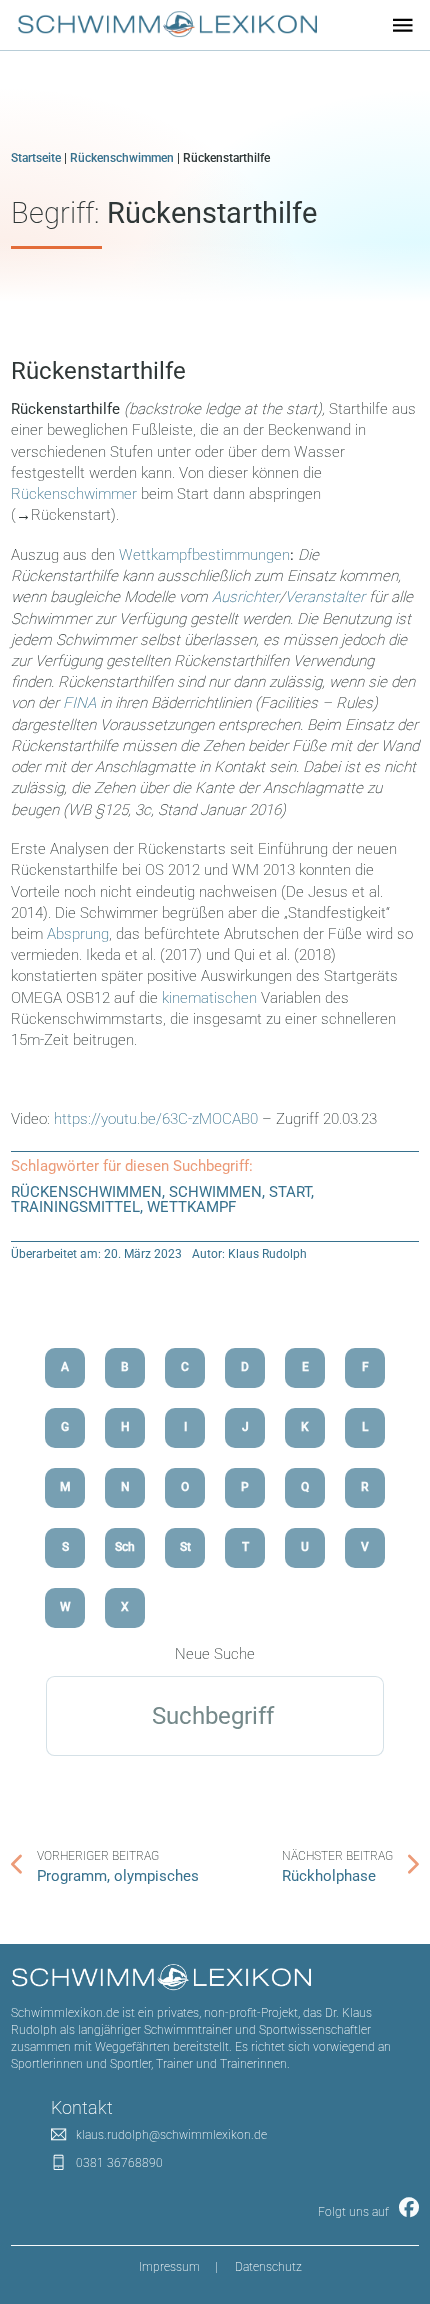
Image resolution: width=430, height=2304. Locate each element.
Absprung (78, 934)
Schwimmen (215, 1192)
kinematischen (209, 998)
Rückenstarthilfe (98, 371)
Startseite (36, 158)
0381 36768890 (119, 2163)
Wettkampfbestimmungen (204, 555)
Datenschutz (268, 2267)
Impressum (169, 2267)
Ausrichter (245, 597)
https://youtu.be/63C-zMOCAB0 (158, 1119)
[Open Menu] (403, 25)
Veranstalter (325, 597)
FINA (79, 703)
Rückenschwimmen (122, 158)
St (185, 1547)
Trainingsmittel (75, 1207)
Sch (125, 1547)
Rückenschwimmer (76, 494)
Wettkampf (191, 1207)
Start (290, 1192)
